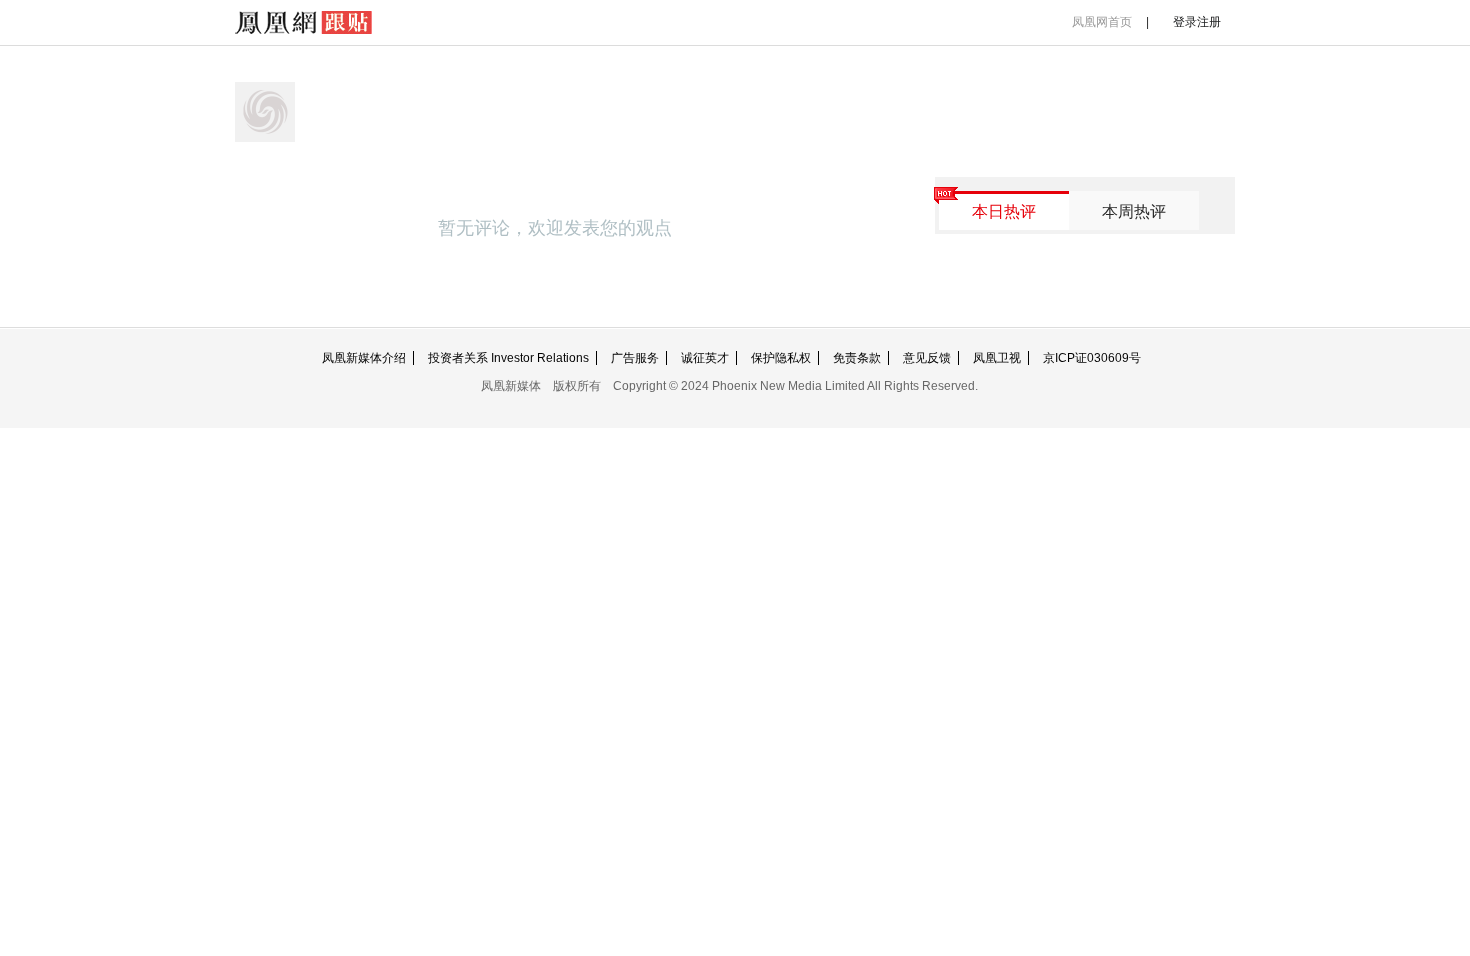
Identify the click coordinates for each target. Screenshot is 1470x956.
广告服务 (635, 358)
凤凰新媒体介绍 (364, 358)
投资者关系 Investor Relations (508, 358)
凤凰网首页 (1102, 22)
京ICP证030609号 (1092, 358)
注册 (1209, 22)
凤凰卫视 (997, 358)
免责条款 (857, 358)
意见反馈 (927, 358)
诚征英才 (705, 358)
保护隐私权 (781, 358)
